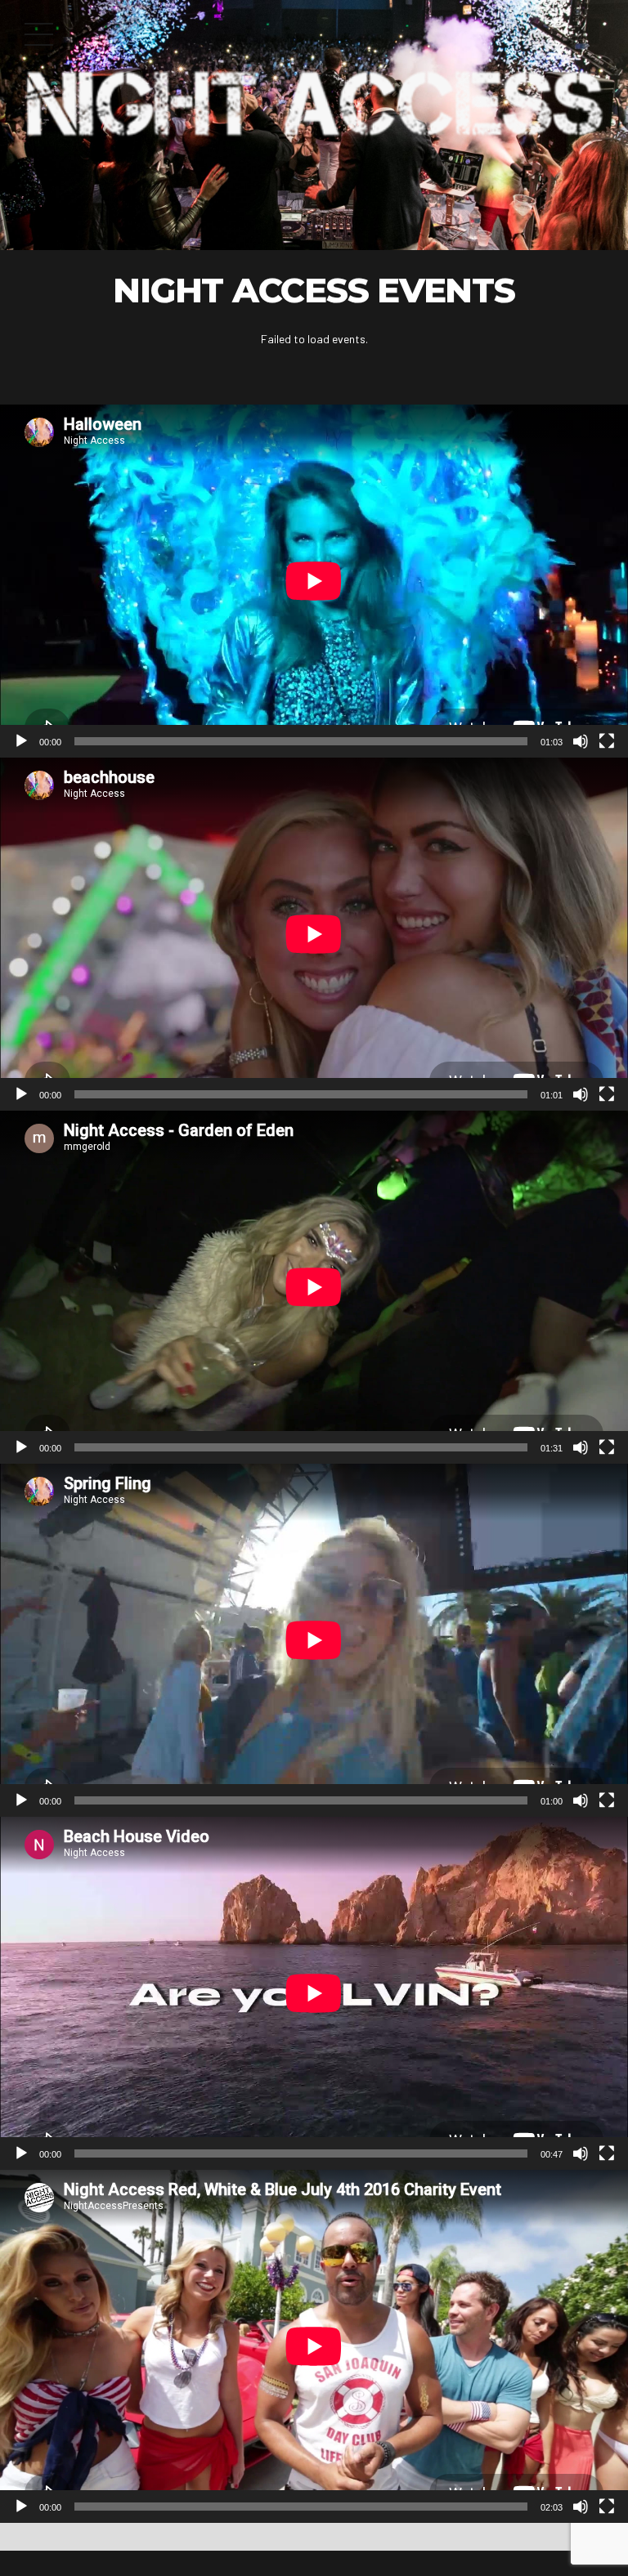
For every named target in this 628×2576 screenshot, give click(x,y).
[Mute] (581, 741)
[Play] (21, 741)
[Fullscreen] (607, 741)
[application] (314, 581)
